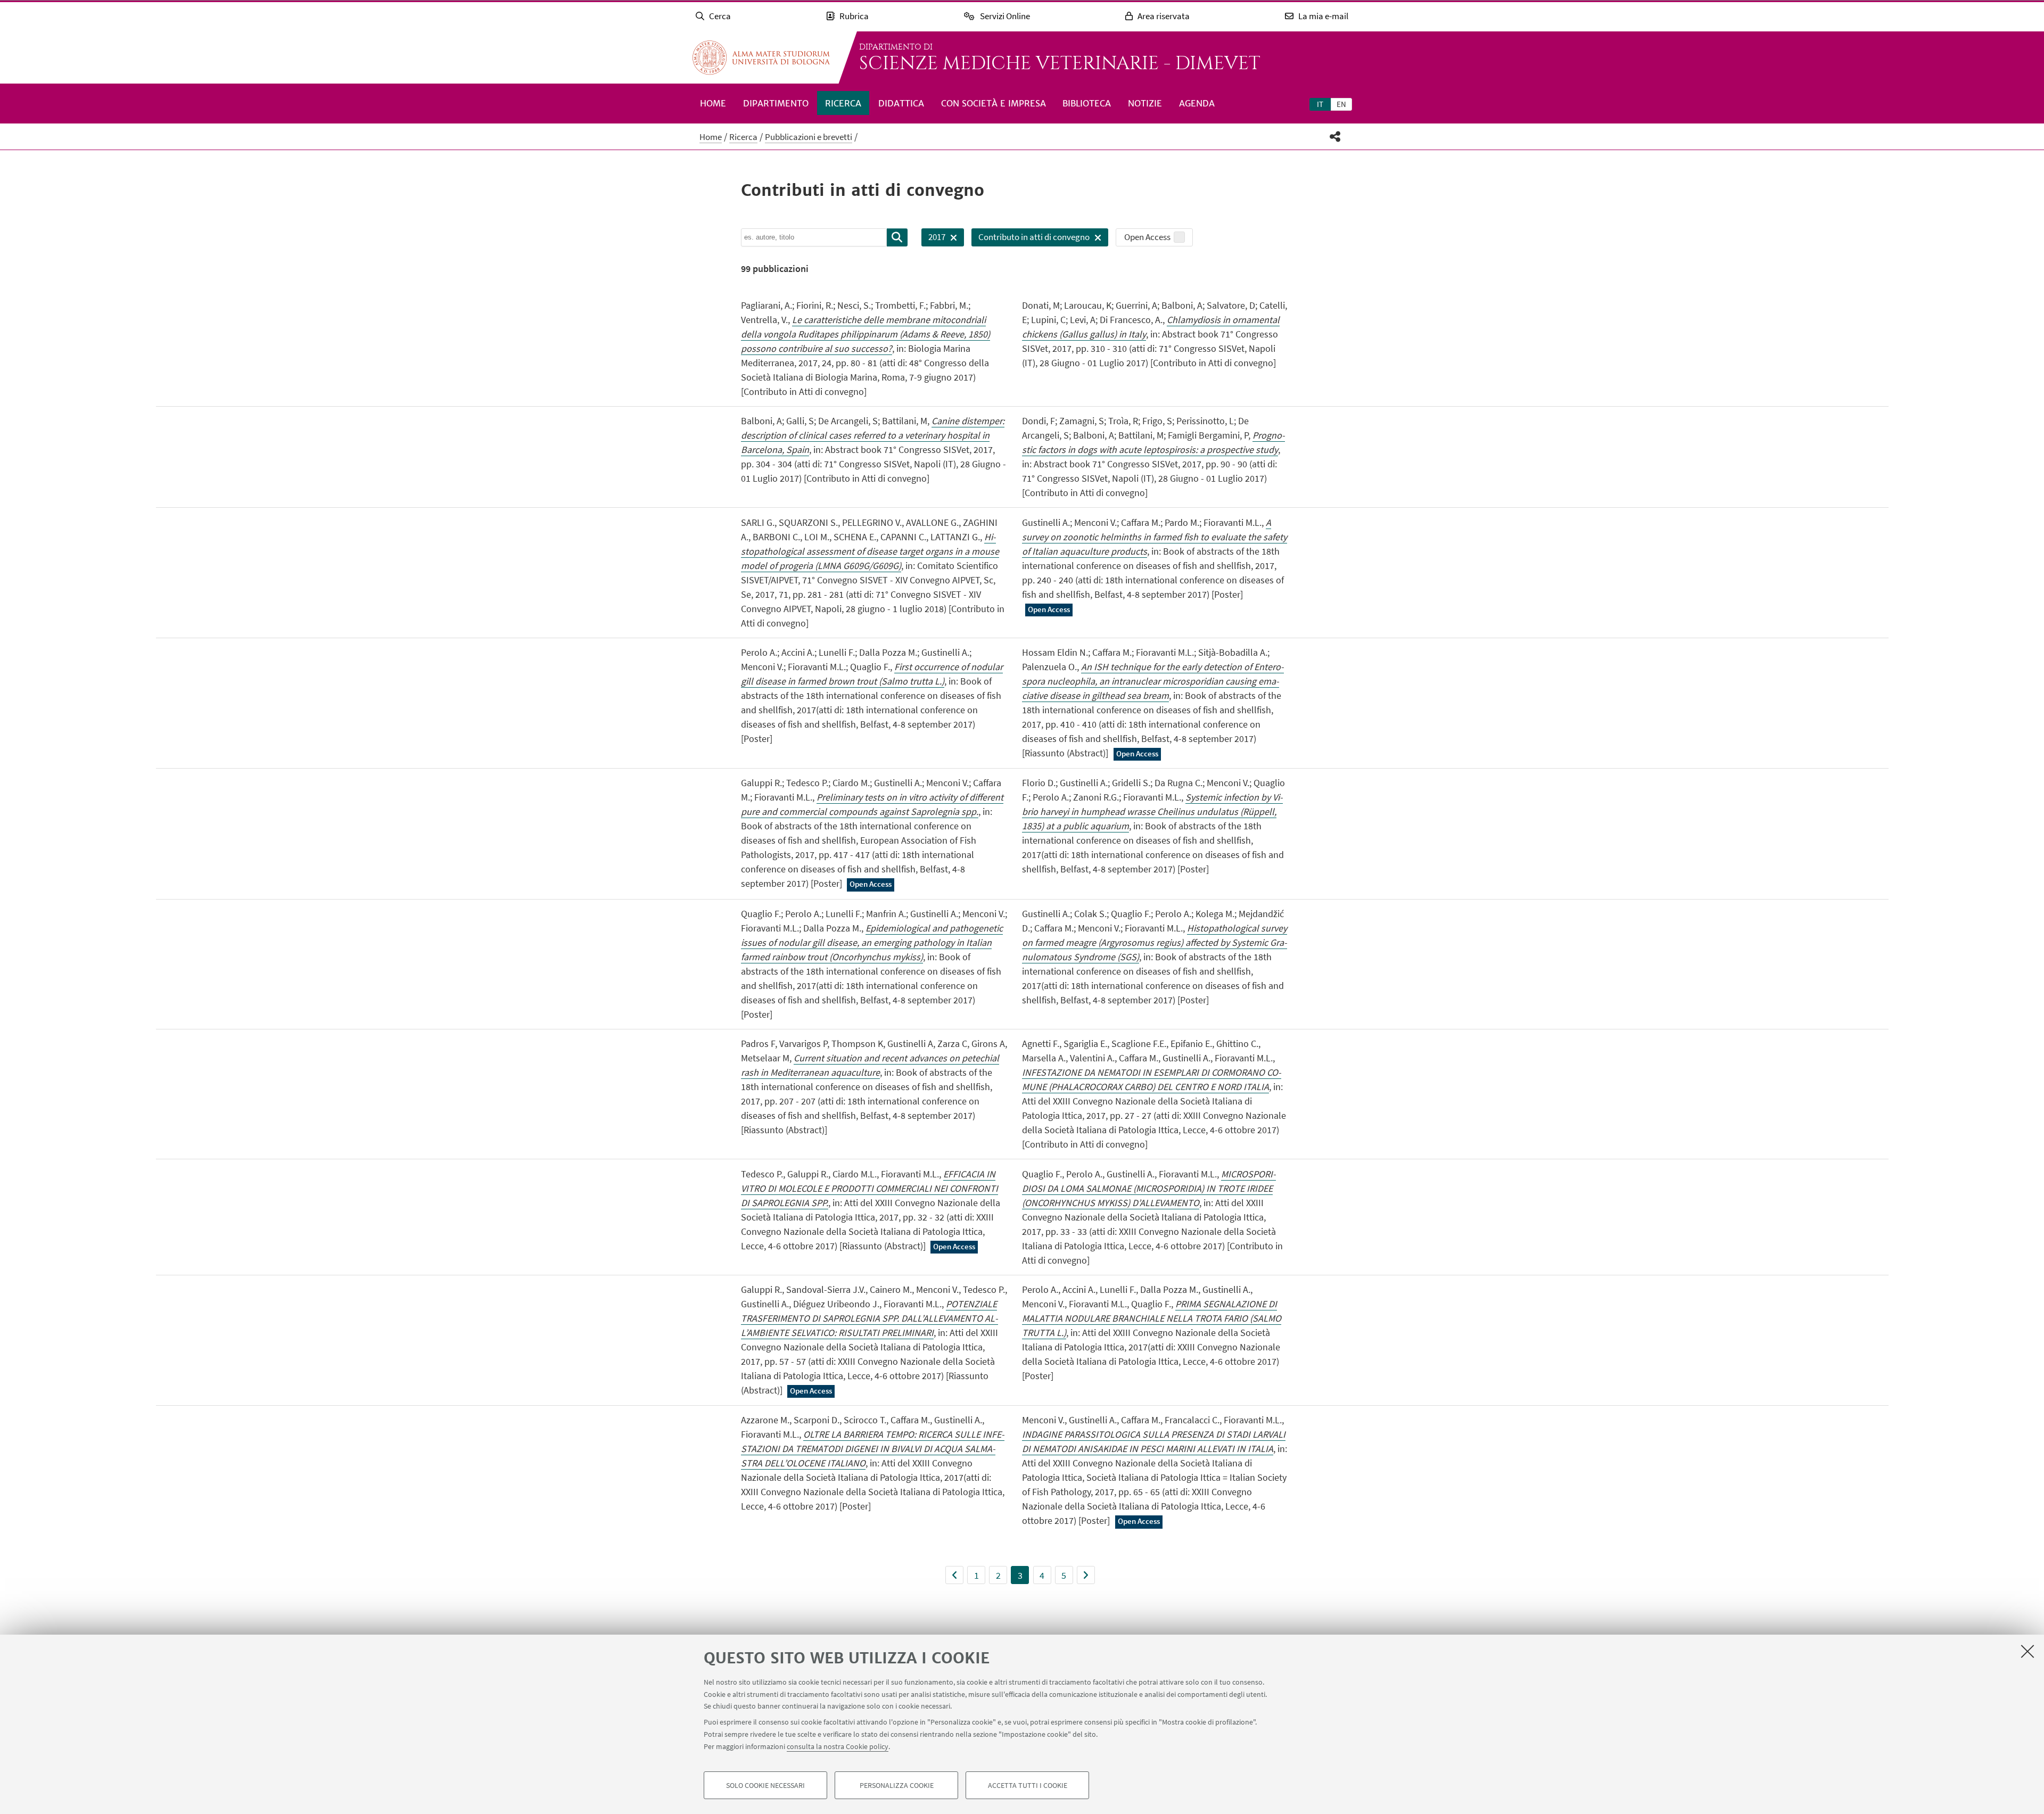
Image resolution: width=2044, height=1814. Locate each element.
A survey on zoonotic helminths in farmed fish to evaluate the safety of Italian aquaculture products (1155, 537)
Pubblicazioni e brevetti (809, 137)
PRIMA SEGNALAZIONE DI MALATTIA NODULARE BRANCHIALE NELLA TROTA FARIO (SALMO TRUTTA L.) (1152, 1318)
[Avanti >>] (1086, 1575)
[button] (1335, 137)
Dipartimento (776, 103)
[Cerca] (897, 237)
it (1320, 104)
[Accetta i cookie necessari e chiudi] (2027, 1651)
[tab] (1320, 104)
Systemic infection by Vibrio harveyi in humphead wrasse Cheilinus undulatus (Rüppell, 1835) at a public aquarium (1152, 811)
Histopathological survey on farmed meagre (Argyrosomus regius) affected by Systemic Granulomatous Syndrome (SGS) (1155, 942)
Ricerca (843, 103)
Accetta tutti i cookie (1028, 1785)
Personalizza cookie (897, 1785)
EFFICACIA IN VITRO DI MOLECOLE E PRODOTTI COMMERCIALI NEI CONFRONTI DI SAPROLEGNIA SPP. (869, 1188)
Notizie (1145, 103)
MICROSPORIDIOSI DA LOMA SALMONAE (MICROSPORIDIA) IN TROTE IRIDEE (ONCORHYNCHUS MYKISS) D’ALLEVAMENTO (1149, 1188)
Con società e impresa (994, 103)
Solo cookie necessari (765, 1785)
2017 (933, 239)
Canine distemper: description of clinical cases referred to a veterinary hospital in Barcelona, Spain (873, 435)
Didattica (901, 103)
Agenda (1197, 103)
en (1341, 104)
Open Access (1147, 237)
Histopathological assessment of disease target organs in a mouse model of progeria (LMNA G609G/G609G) (870, 551)
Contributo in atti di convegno (1031, 239)
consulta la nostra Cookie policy (838, 1746)
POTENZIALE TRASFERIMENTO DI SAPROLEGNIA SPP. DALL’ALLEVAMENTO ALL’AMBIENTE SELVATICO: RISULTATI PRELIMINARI (869, 1318)
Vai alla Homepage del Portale (761, 57)
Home (713, 103)
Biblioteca (1087, 103)
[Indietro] (954, 1575)
